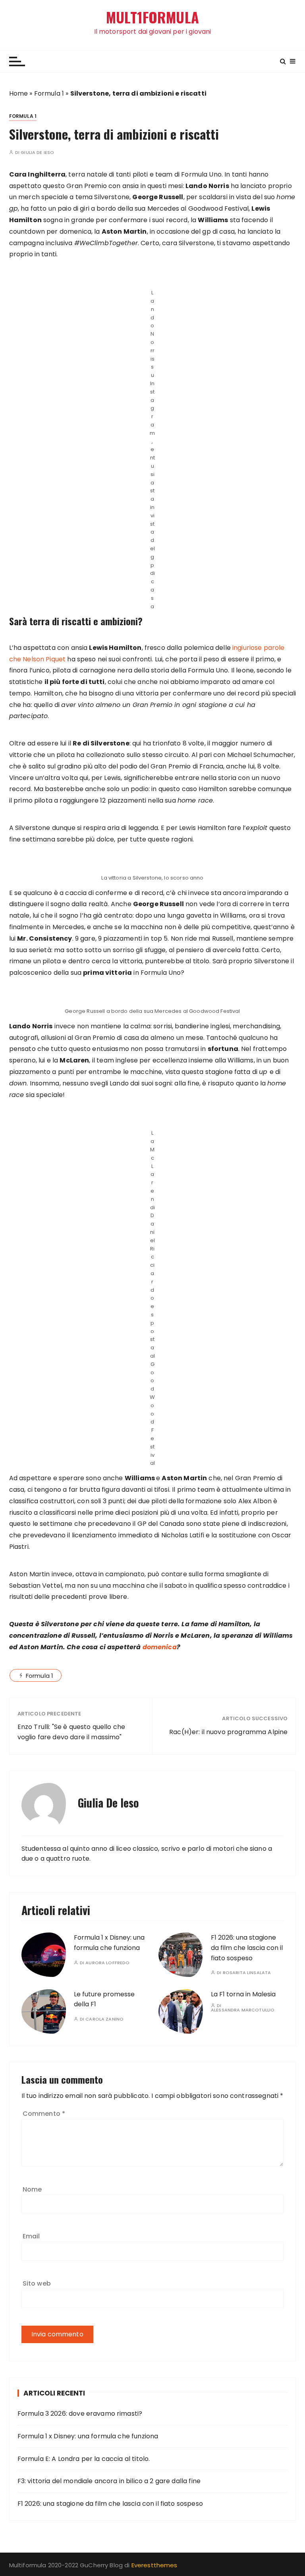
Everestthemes (154, 2565)
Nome (32, 2189)
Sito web (37, 2283)
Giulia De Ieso (37, 153)
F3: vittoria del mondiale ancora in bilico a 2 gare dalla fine (109, 2481)
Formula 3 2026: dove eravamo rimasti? (80, 2414)
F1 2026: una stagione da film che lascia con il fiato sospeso (247, 1948)
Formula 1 (49, 93)
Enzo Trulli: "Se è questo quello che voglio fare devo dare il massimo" (71, 1732)
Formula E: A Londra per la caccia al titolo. (84, 2459)
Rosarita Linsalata (247, 1973)
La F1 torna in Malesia (243, 1994)
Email (31, 2236)
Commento (44, 2114)
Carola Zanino (104, 2019)
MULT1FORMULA (152, 17)
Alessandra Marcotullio (243, 2010)
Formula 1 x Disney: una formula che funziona (88, 2436)
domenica (160, 1647)
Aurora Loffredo (107, 1963)
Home (19, 93)
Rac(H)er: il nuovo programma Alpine (228, 1732)
